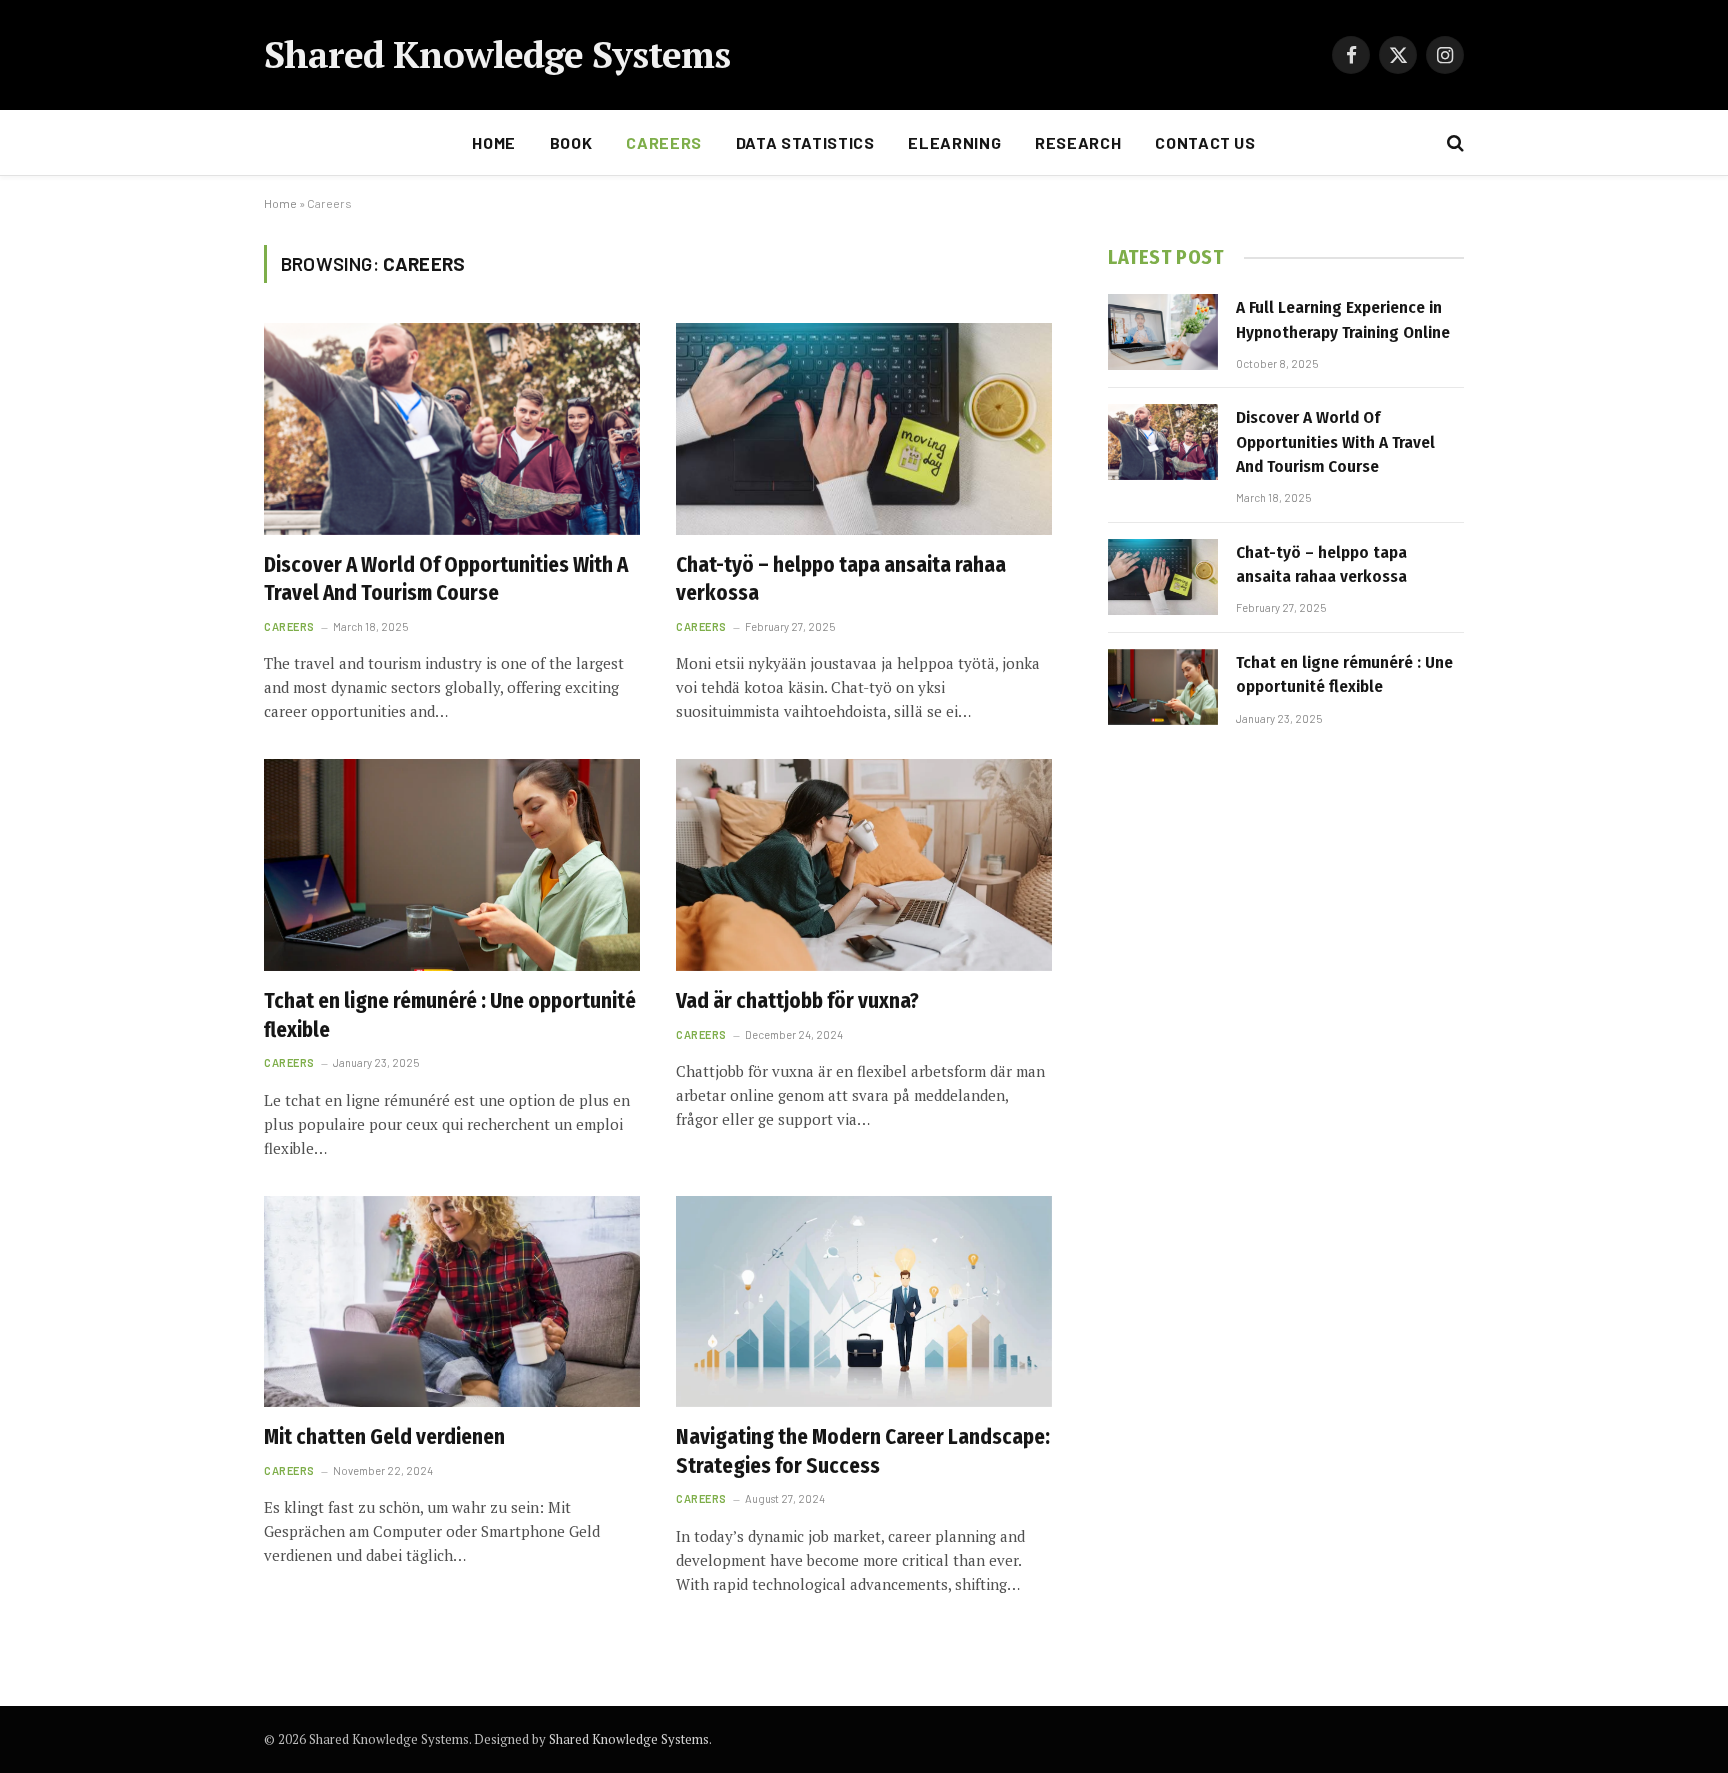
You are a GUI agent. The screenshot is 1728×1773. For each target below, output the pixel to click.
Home (494, 142)
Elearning (954, 142)
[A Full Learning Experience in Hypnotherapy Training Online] (1163, 332)
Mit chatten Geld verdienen (384, 1437)
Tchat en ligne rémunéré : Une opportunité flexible (450, 1015)
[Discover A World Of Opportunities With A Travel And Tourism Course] (452, 429)
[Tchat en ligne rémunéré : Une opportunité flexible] (452, 865)
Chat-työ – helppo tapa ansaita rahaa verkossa (841, 579)
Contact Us (1205, 142)
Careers (663, 142)
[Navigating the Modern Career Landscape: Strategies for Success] (864, 1302)
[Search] (1453, 143)
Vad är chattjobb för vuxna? (797, 1001)
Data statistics (805, 142)
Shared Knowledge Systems (629, 1739)
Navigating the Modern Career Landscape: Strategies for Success (863, 1451)
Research (1078, 142)
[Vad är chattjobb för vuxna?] (864, 865)
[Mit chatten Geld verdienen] (452, 1302)
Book (571, 142)
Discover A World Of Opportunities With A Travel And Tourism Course (446, 579)
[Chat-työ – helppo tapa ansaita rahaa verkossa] (864, 429)
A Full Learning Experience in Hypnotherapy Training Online (1343, 319)
